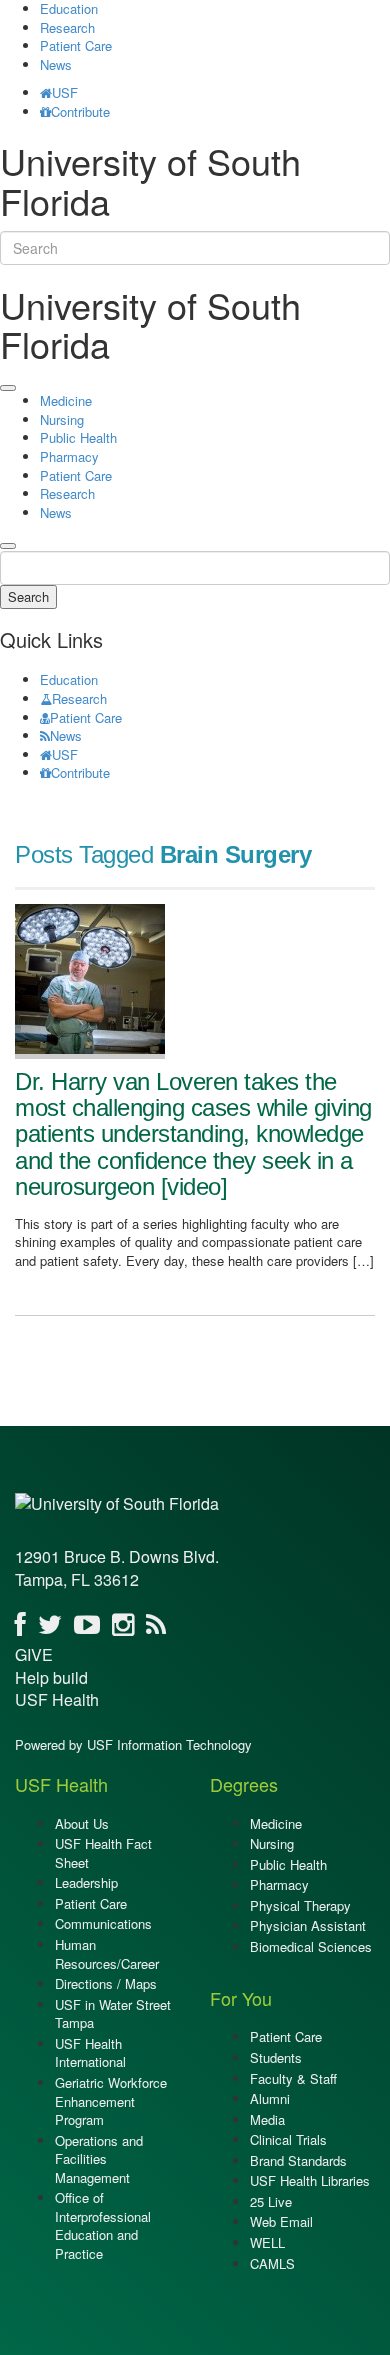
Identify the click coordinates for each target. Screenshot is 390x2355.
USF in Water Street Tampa (113, 2014)
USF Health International (90, 2053)
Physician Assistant (308, 1925)
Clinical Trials (288, 2139)
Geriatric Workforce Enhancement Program (111, 2101)
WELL (267, 2242)
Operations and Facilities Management (99, 2159)
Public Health (78, 437)
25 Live (271, 2201)
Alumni (270, 2098)
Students (276, 2057)
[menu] (8, 388)
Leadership (86, 1882)
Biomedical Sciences (311, 1946)
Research (67, 27)
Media (267, 2119)
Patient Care (76, 45)
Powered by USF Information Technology (133, 1744)
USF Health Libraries (310, 2180)
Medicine (66, 400)
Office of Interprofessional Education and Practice (103, 2225)
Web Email (281, 2221)
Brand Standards (298, 2160)
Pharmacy (69, 456)
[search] (8, 546)
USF (65, 92)
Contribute (80, 111)
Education (69, 679)
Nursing (62, 419)
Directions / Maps (106, 1983)
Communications (103, 1923)
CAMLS (272, 2263)
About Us (82, 1823)
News (56, 64)
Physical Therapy (300, 1905)
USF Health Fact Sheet (103, 1853)
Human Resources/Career (107, 1954)
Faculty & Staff (293, 2078)
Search (28, 596)
